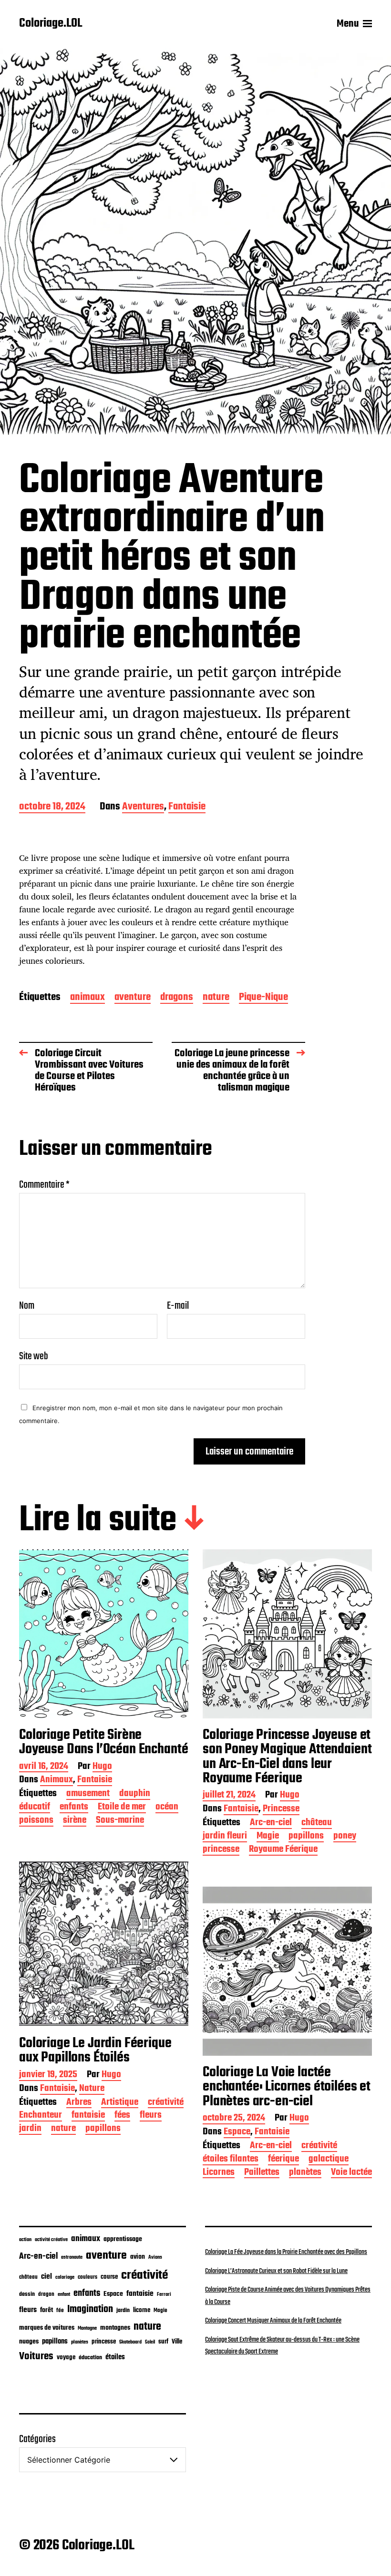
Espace (237, 2133)
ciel (46, 2277)
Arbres (79, 2103)
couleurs (87, 2277)
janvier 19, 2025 (48, 2076)
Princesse (281, 1810)
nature (216, 998)
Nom (27, 1306)
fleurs (151, 2116)
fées (122, 2116)
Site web (34, 1355)
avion (138, 2257)
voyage (66, 2357)
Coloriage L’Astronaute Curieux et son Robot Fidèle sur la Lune (276, 2271)
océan (167, 1808)
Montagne (87, 2328)
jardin (30, 2129)
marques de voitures (47, 2328)
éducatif (35, 1808)
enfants (74, 1808)
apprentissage (123, 2239)
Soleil (150, 2342)
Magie (268, 1837)
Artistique (120, 2103)
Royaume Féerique (283, 1850)
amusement (88, 1794)
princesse (221, 1850)
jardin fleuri (225, 1837)
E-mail (178, 1306)
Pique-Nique (263, 998)
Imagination (90, 2309)
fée (60, 2310)
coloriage (65, 2277)
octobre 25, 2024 (234, 2119)
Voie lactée (351, 2173)
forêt (46, 2310)
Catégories (37, 2439)
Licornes (219, 2173)
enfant (64, 2295)
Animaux (57, 1781)
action (25, 2240)
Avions (155, 2257)
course (109, 2277)
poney (345, 1837)
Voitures (36, 2356)
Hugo (102, 1767)
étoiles (115, 2357)
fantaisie (88, 2116)
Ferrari (164, 2294)
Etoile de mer (122, 1808)
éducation (90, 2358)
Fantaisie (187, 807)
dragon (46, 2294)
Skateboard (130, 2342)
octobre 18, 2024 (52, 807)
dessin (27, 2294)
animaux (87, 998)
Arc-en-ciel (271, 1823)
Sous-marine (120, 1821)
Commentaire (44, 1185)
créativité (166, 2103)
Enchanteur (41, 2116)
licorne (142, 2310)
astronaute (72, 2258)
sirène (75, 1821)
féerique (283, 2160)
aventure (133, 998)
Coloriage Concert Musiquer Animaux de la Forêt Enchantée (273, 2321)
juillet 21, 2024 (229, 1796)
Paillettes (262, 2173)
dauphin (135, 1794)
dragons (177, 998)
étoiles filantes (231, 2160)
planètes (305, 2173)
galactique (329, 2160)
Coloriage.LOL (51, 24)
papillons (306, 1837)
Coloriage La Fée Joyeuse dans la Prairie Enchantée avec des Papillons (286, 2252)
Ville (177, 2342)
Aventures (143, 807)
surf (163, 2342)
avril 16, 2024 (44, 1767)
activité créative (51, 2240)
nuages (29, 2342)
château (317, 1823)
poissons (36, 1821)
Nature (92, 2089)
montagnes (115, 2328)
